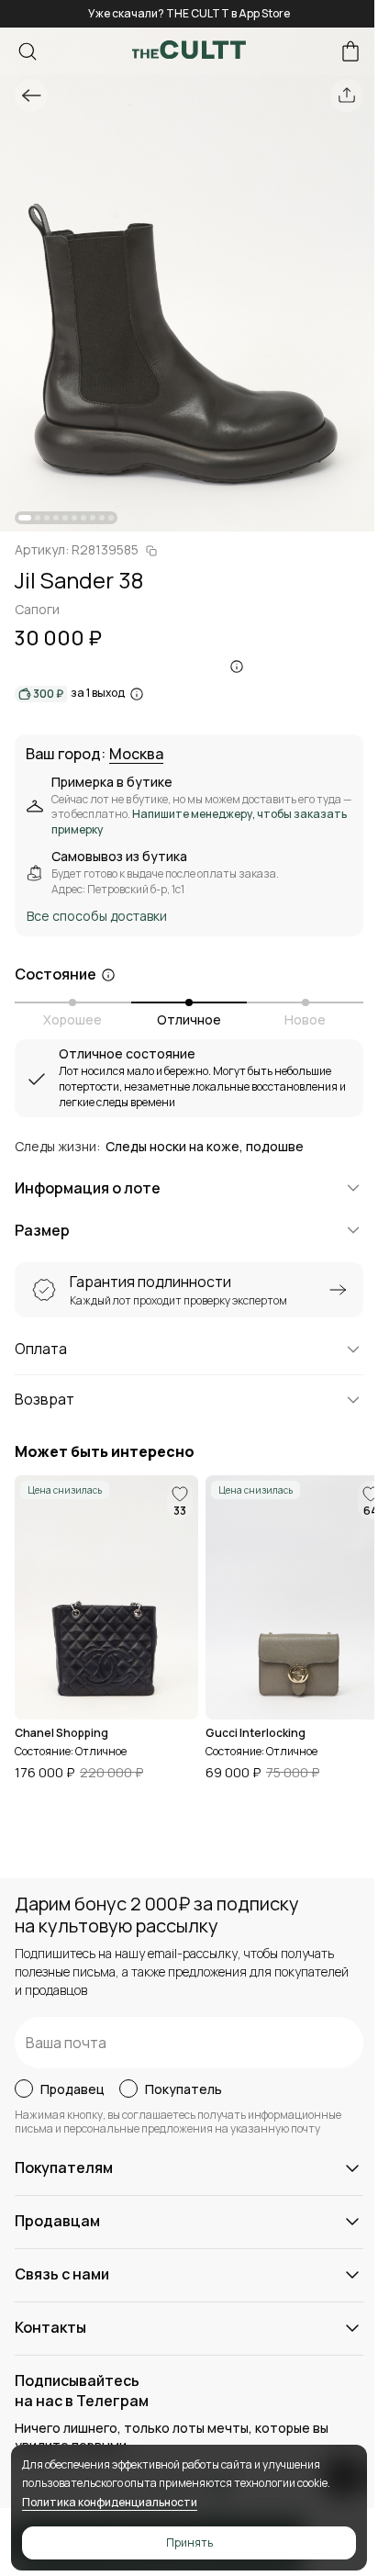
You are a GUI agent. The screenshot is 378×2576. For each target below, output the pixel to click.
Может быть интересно (105, 1452)
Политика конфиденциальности (110, 2502)
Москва (136, 755)
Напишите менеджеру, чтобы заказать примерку (199, 822)
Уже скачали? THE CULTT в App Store (189, 13)
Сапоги (37, 609)
